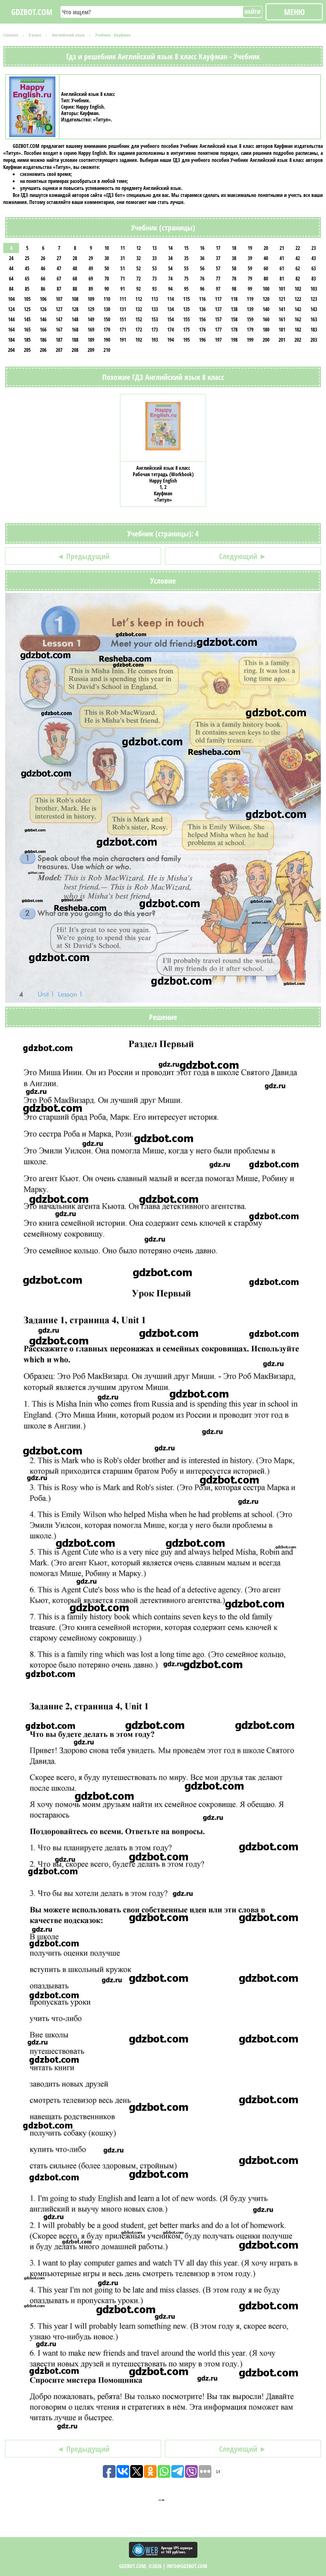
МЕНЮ (294, 12)
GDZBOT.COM (32, 12)
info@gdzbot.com (187, 2566)
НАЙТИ (252, 12)
